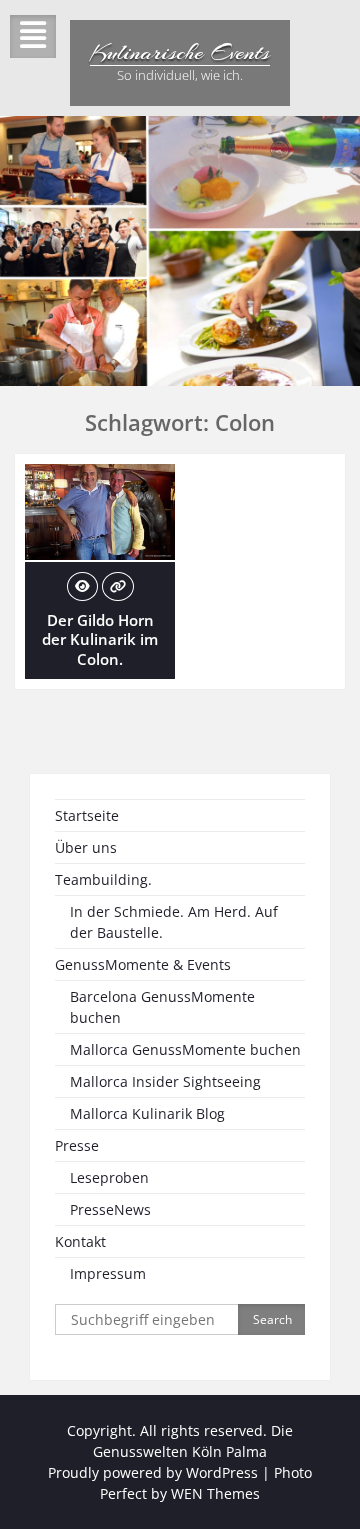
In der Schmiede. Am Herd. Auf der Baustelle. (174, 922)
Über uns (86, 847)
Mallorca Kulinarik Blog (147, 1113)
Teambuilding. (103, 879)
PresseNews (110, 1209)
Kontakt (80, 1241)
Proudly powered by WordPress (153, 1472)
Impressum (108, 1273)
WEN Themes (215, 1493)
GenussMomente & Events (143, 964)
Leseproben (109, 1177)
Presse (77, 1145)
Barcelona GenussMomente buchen (162, 1007)
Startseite (87, 815)
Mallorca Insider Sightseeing (165, 1081)
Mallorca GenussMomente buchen (185, 1049)
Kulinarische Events (180, 52)
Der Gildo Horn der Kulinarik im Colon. (100, 639)
